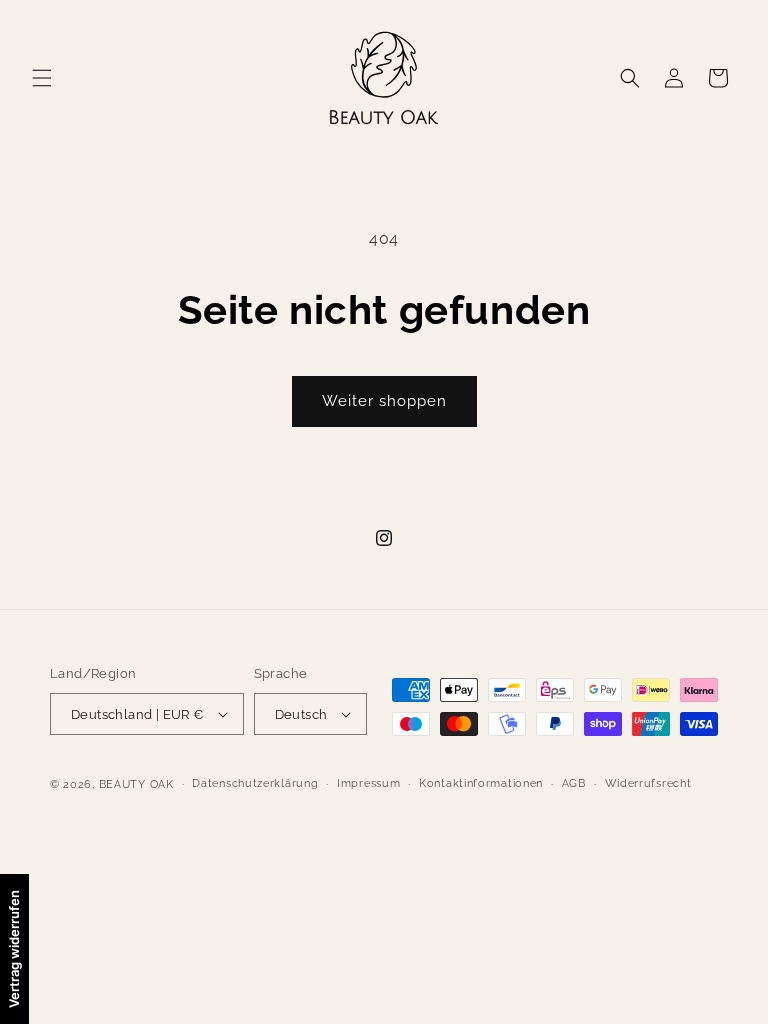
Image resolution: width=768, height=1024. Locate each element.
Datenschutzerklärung (255, 783)
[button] (42, 78)
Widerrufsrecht (648, 783)
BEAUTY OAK (136, 784)
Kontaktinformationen (481, 783)
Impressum (368, 783)
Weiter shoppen (384, 401)
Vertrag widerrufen (14, 949)
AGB (574, 783)
